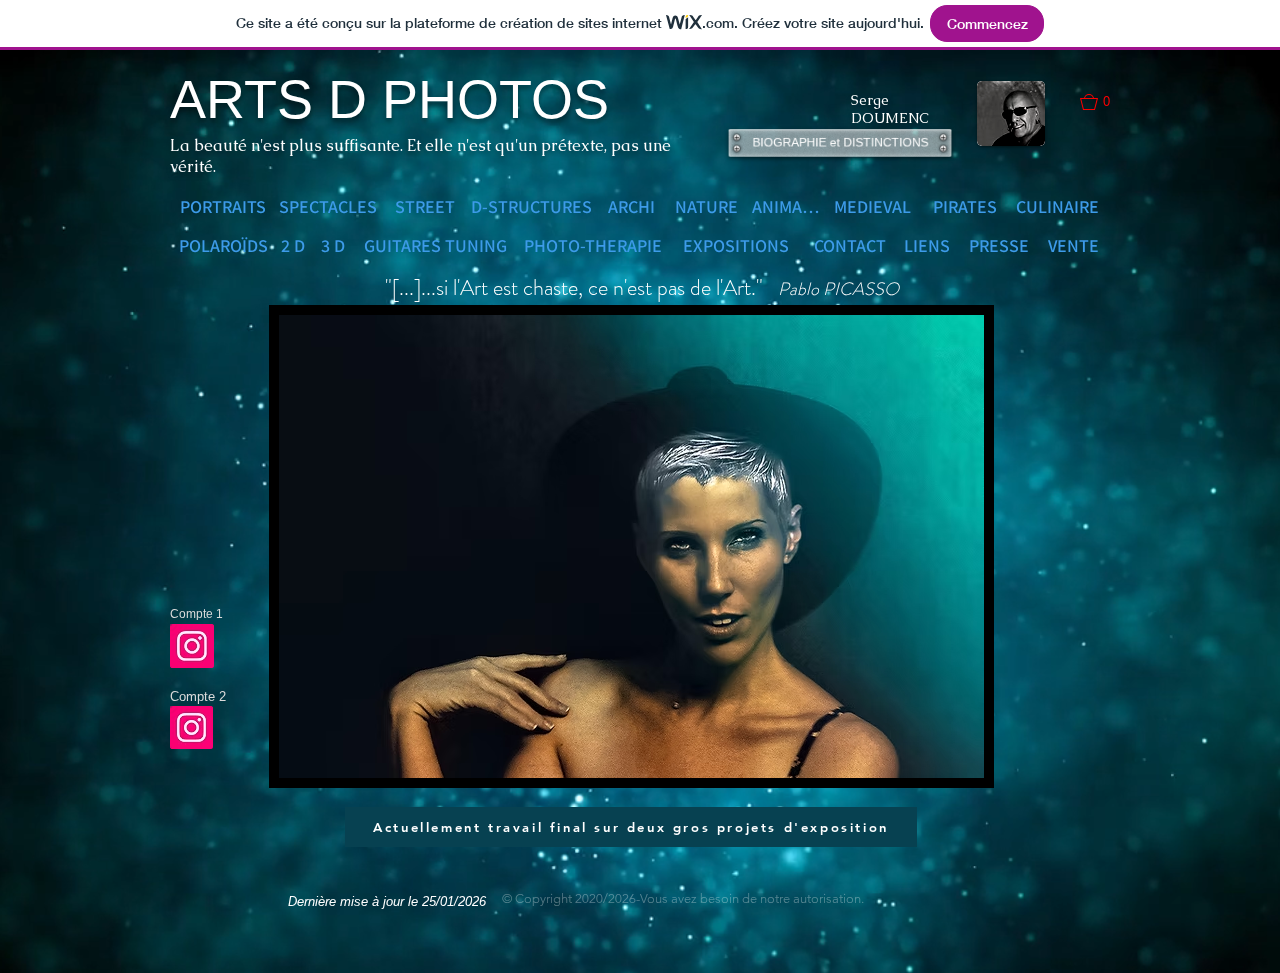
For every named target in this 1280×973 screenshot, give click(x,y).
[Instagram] (192, 646)
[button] (1105, 102)
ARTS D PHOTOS (389, 99)
